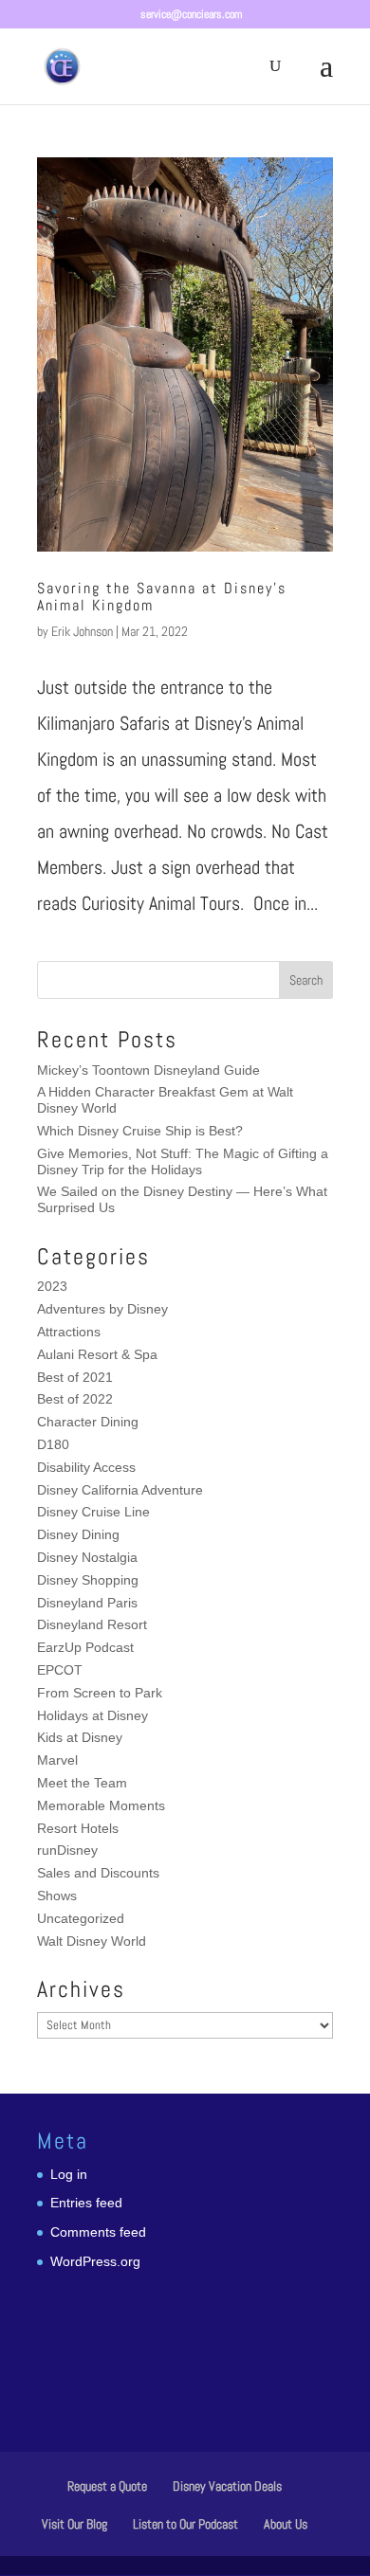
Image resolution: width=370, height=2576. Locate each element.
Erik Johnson (82, 631)
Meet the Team (82, 1783)
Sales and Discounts (98, 1873)
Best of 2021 (75, 1377)
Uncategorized (81, 1918)
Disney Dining (78, 1534)
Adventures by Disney (102, 1309)
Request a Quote (107, 2486)
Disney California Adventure (120, 1490)
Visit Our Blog (74, 2524)
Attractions (69, 1332)
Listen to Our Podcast (185, 2524)
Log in (69, 2174)
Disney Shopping (88, 1580)
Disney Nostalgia (87, 1557)
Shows (57, 1896)
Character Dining (88, 1422)
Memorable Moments (101, 1805)
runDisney (67, 1850)
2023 (52, 1286)
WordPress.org (95, 2261)
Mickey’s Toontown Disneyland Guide (148, 1070)
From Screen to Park (100, 1693)
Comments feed (98, 2232)
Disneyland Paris (87, 1603)
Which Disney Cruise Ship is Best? (140, 1131)
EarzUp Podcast (85, 1647)
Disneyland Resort (92, 1624)
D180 (53, 1444)
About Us (286, 2524)
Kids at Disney (80, 1737)
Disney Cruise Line (93, 1512)
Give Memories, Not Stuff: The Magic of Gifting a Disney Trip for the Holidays (183, 1161)
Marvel (57, 1760)
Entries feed (86, 2203)
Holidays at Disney (92, 1715)
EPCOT (60, 1670)
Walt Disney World (92, 1941)
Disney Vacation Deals (227, 2486)
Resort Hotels (78, 1828)
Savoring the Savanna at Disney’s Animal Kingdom (162, 597)
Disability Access (86, 1467)
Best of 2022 (75, 1399)
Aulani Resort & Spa (97, 1354)
